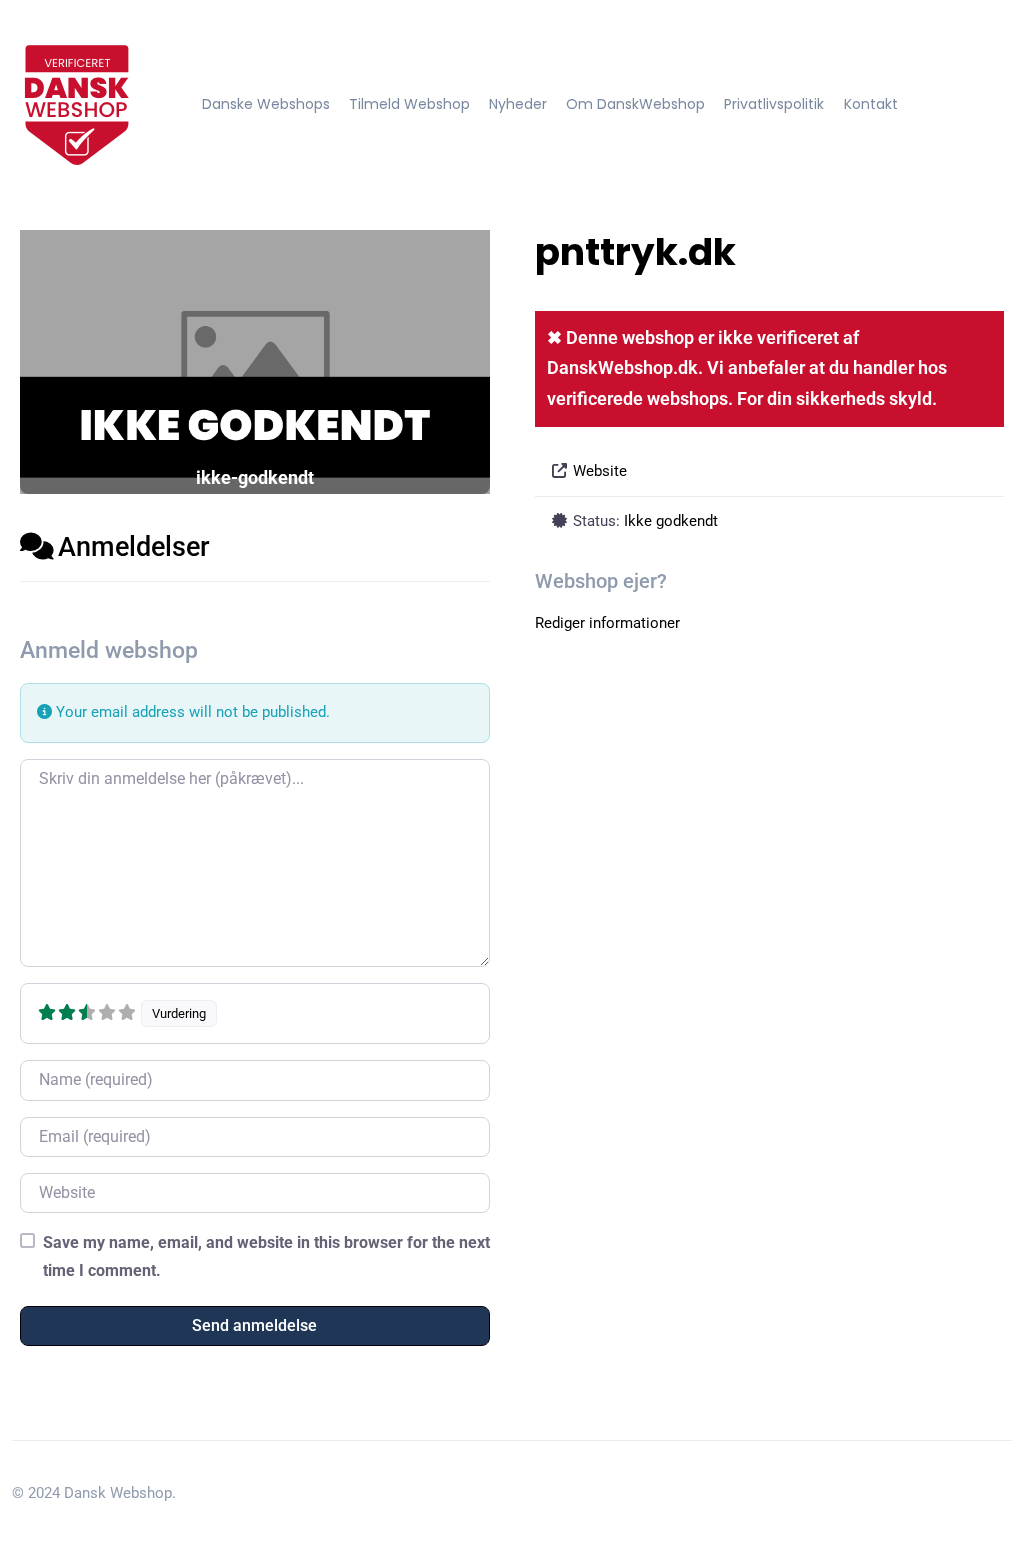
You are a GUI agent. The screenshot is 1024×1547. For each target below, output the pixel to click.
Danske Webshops (266, 104)
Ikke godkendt (671, 521)
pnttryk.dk (635, 252)
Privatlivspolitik (774, 104)
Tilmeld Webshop (409, 104)
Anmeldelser (134, 547)
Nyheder (518, 104)
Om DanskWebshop (635, 104)
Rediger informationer (607, 623)
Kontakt (871, 104)
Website (600, 471)
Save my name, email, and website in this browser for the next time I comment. (266, 1256)
